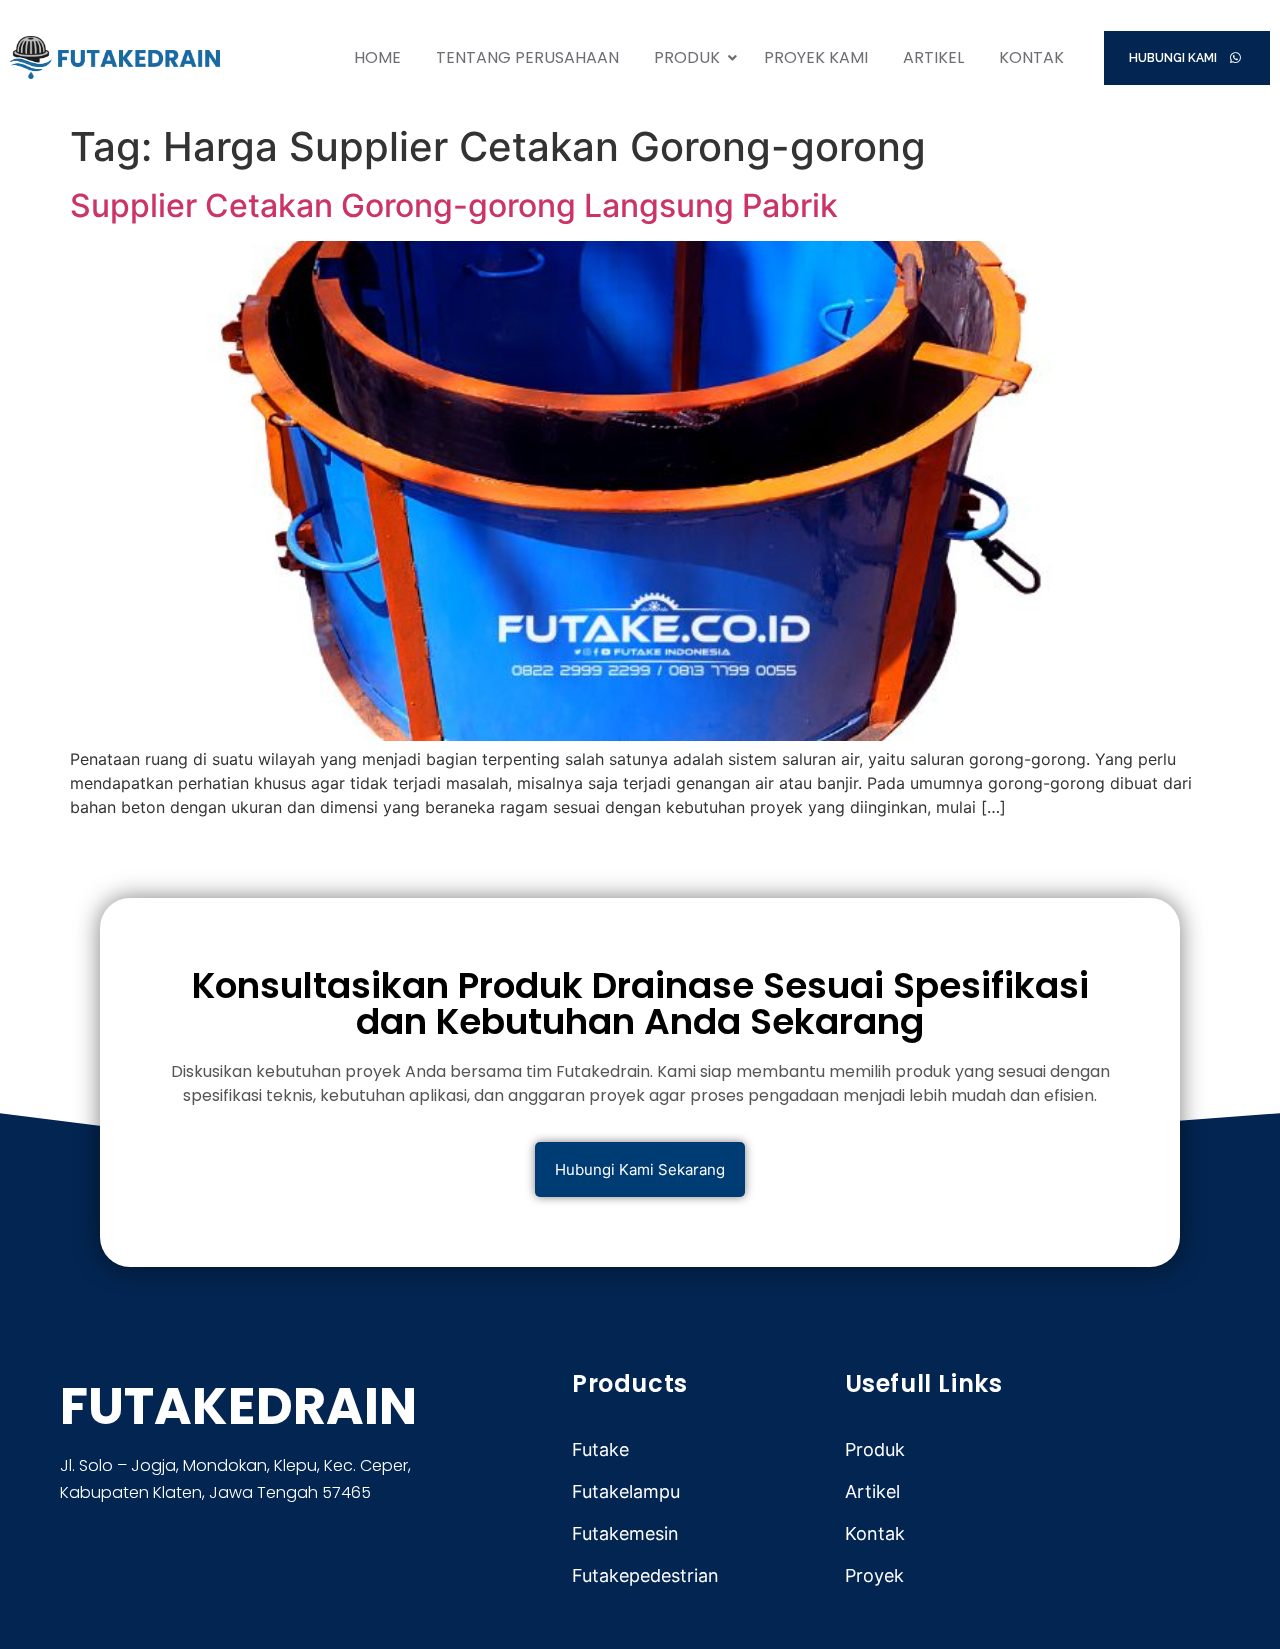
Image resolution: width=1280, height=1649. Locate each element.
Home (377, 57)
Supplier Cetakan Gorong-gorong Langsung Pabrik (454, 205)
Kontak (1031, 57)
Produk (687, 57)
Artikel (933, 57)
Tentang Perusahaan (527, 57)
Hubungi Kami (1174, 58)
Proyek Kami (816, 57)
